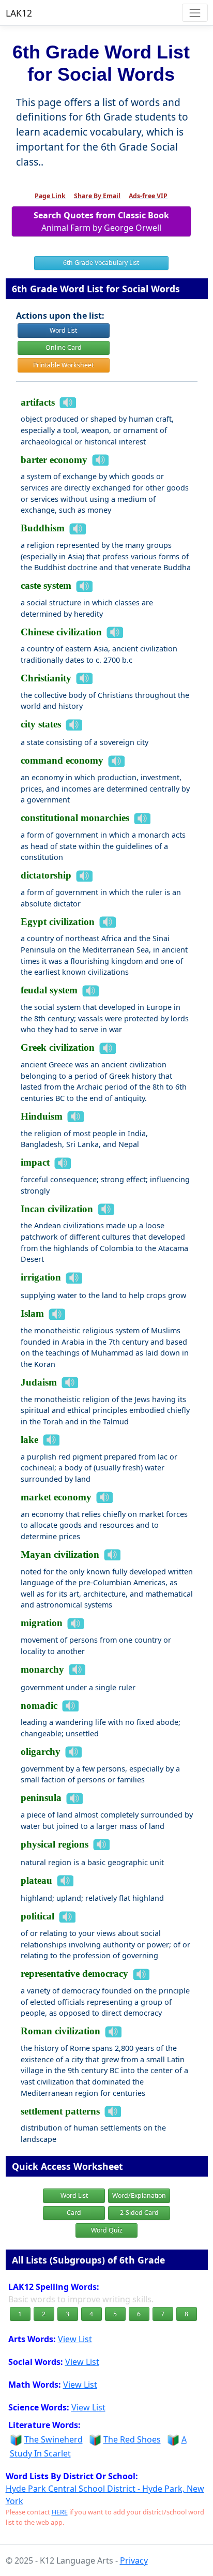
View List (75, 2339)
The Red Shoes (132, 2439)
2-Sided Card (139, 2213)
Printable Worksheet (63, 365)
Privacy (134, 2560)
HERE (60, 2512)
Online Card (64, 347)
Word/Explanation (139, 2195)
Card (74, 2213)
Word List (63, 330)
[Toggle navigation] (195, 13)
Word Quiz (107, 2230)
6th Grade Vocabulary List (101, 263)
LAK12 (19, 13)
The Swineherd (54, 2439)
